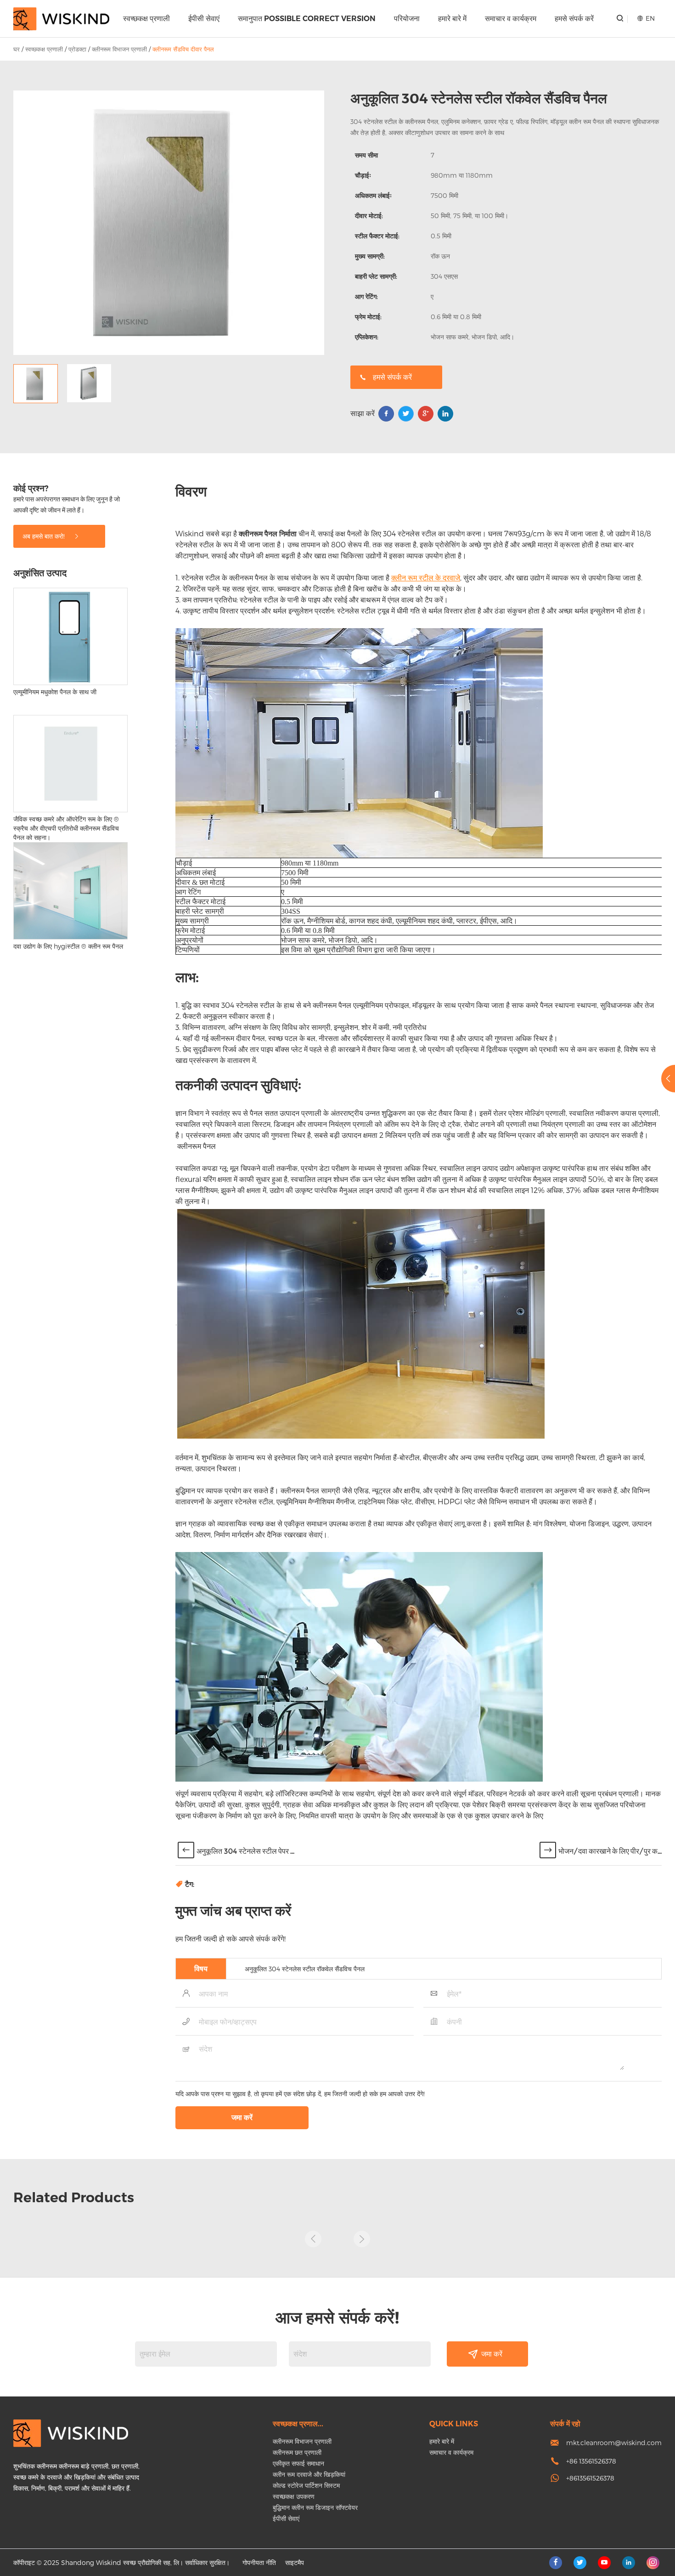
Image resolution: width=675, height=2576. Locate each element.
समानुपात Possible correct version (307, 19)
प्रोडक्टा (77, 49)
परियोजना (407, 19)
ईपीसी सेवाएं (204, 19)
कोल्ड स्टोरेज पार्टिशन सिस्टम (306, 2485)
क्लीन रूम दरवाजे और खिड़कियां (309, 2474)
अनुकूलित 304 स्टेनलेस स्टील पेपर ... (245, 1851)
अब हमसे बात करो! (45, 536)
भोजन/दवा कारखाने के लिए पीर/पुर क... (610, 1851)
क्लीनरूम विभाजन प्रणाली (119, 49)
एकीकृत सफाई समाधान (298, 2463)
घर (17, 49)
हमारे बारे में (452, 19)
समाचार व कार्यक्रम (511, 19)
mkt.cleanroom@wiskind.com (614, 2443)
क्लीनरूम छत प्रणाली (297, 2452)
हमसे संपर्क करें (574, 19)
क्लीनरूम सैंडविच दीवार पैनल (183, 49)
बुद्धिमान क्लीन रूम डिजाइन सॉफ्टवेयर (315, 2507)
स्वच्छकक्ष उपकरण (294, 2496)
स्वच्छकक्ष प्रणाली (146, 19)
